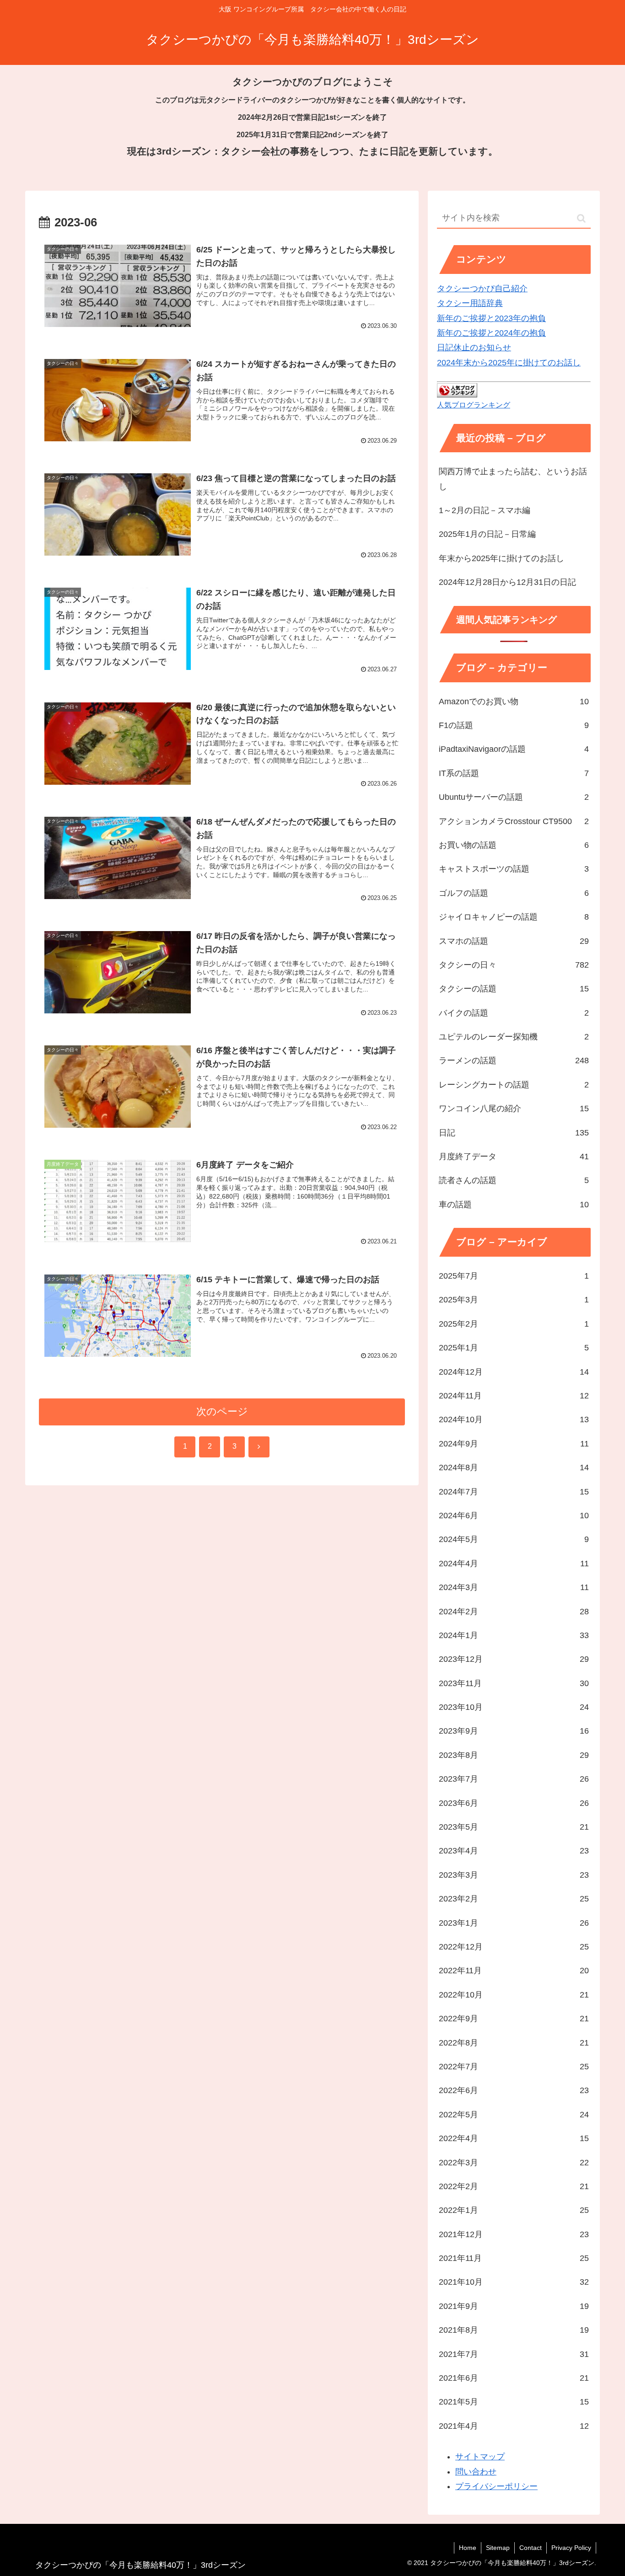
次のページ (222, 1411)
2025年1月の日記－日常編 (487, 534)
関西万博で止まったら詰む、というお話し (513, 479)
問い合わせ (476, 2472)
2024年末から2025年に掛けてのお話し (509, 363)
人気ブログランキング (474, 405)
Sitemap (498, 2548)
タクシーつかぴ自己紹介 (482, 289)
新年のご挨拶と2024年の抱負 (491, 333)
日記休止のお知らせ (474, 348)
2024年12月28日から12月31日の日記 (507, 582)
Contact (531, 2548)
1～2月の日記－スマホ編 (485, 510)
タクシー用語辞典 (470, 303)
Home (468, 2548)
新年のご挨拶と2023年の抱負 (491, 318)
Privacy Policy (571, 2548)
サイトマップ (480, 2457)
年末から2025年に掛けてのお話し (501, 558)
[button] (581, 218)
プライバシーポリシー (496, 2486)
